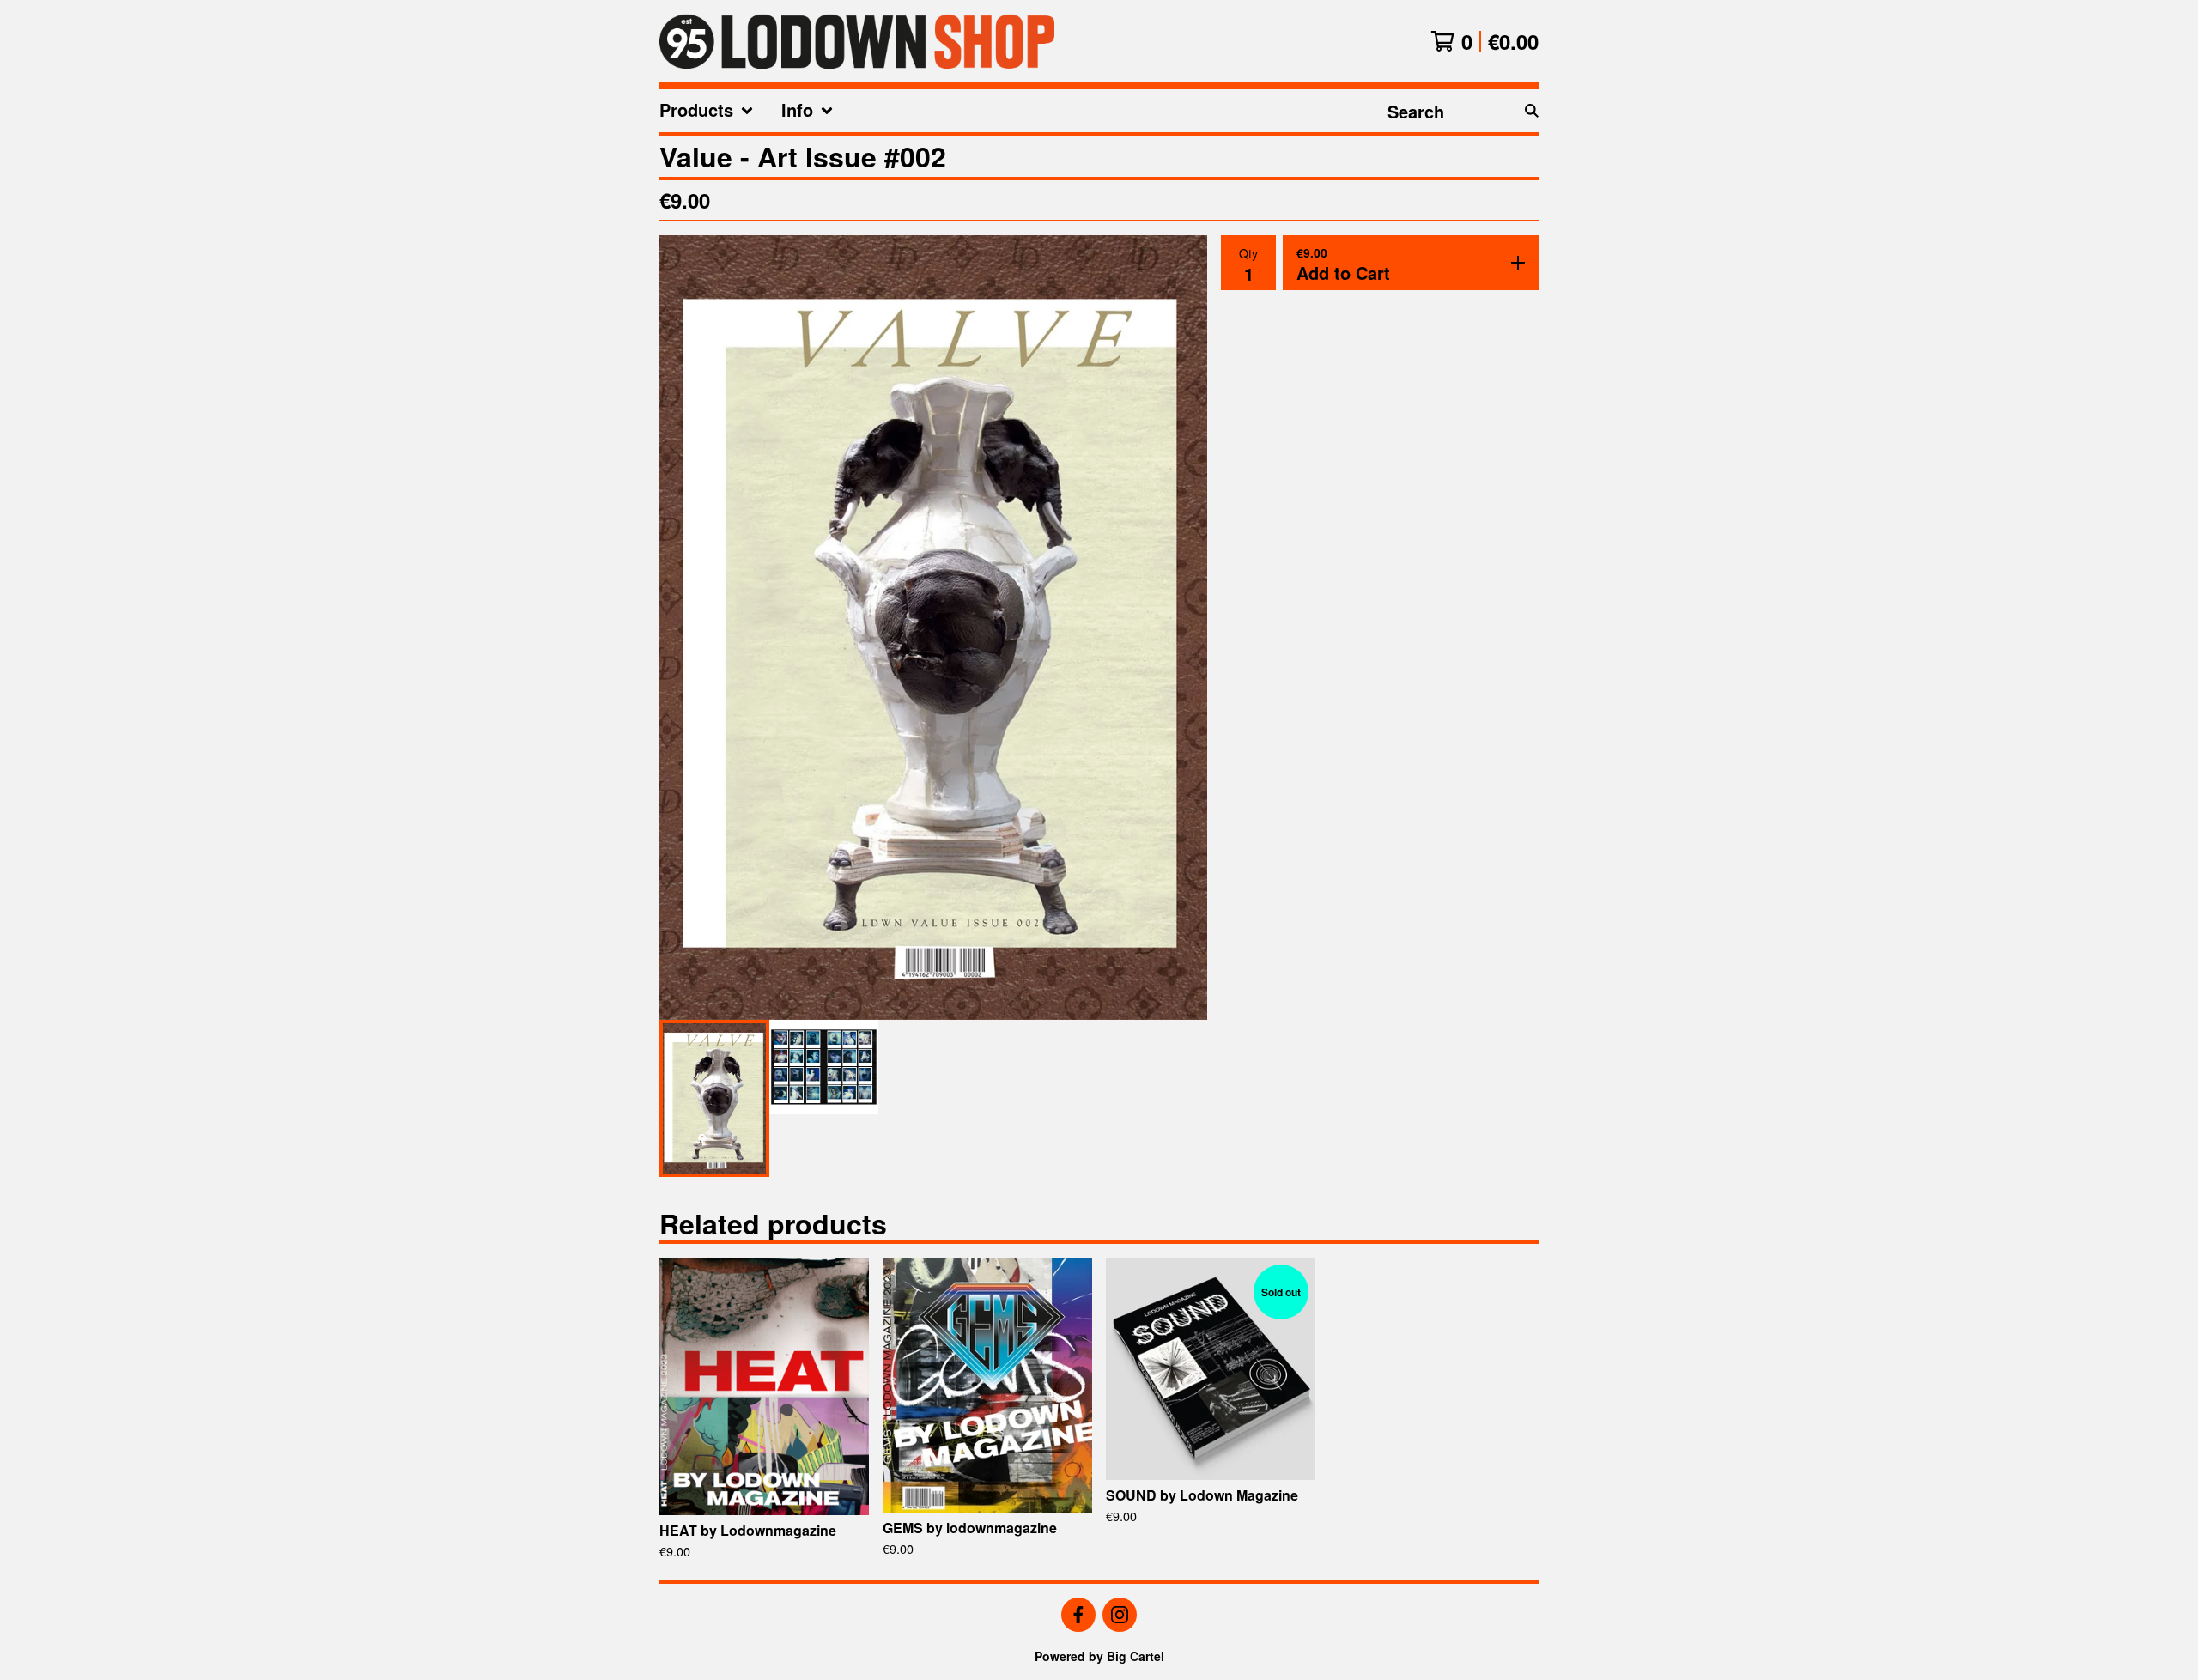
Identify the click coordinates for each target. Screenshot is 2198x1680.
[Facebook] (1078, 1615)
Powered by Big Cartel (1099, 1656)
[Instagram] (1120, 1615)
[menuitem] (707, 111)
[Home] (857, 41)
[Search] (1532, 111)
